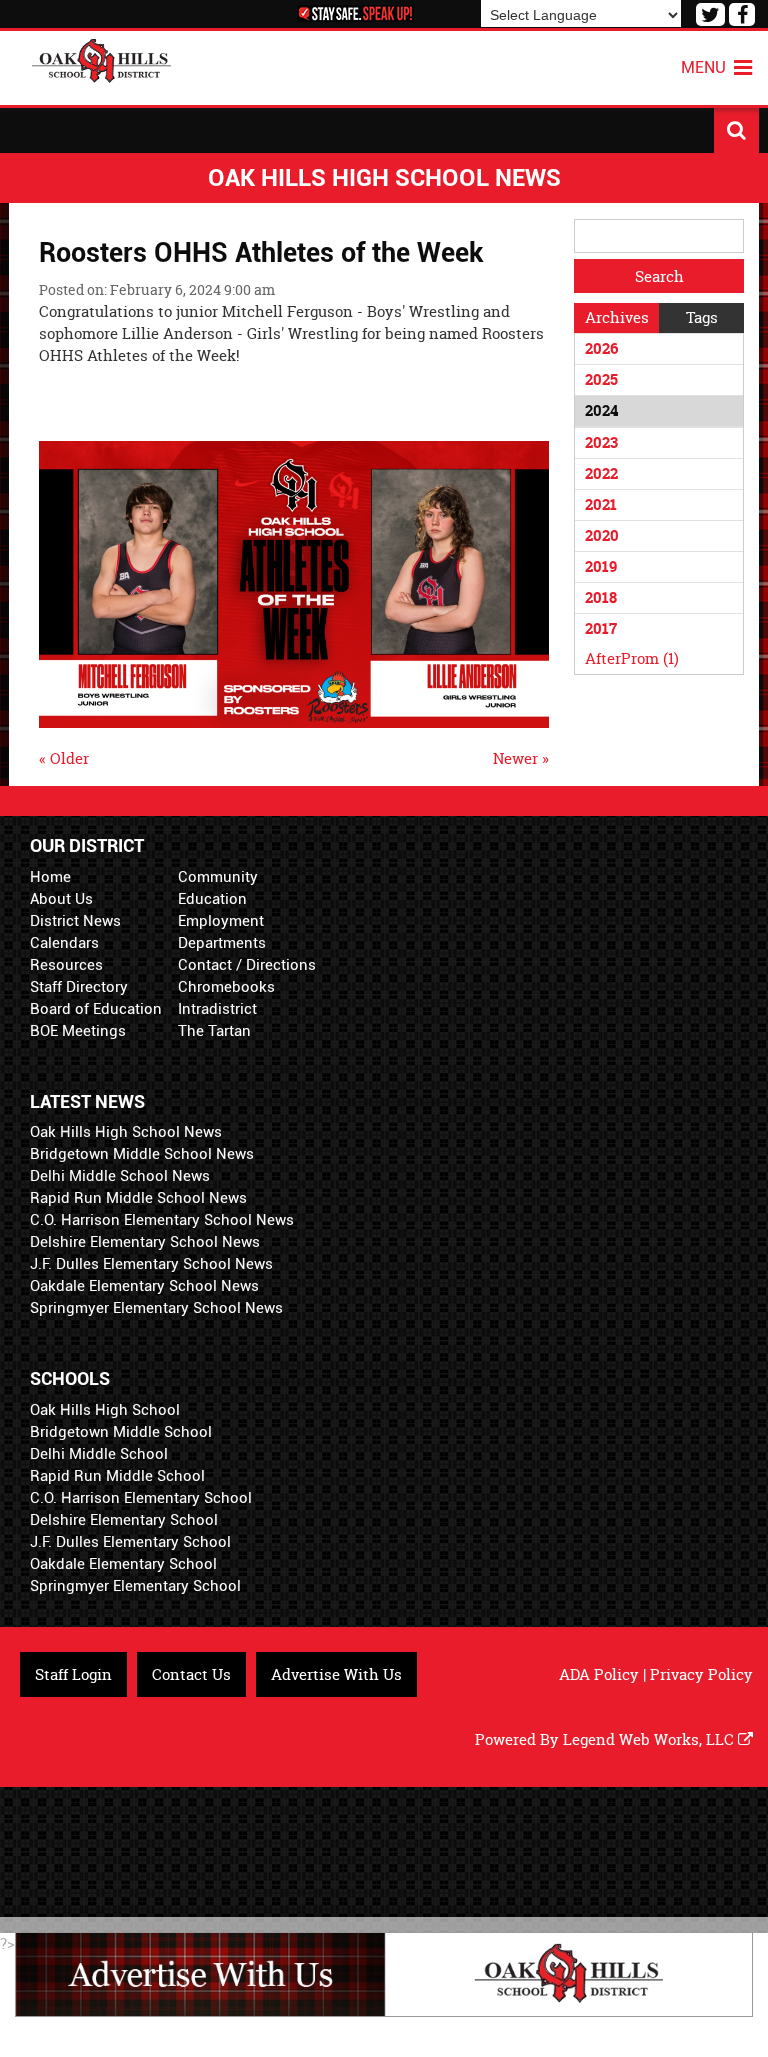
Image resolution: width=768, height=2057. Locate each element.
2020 (602, 535)
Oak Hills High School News (126, 1132)
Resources (66, 965)
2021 (601, 504)
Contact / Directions (247, 965)
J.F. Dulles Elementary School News (151, 1264)
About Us (61, 899)
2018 (601, 597)
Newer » (521, 758)
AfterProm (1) (632, 658)
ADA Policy (599, 1674)
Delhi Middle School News (120, 1176)
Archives (617, 317)
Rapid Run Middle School (117, 1476)
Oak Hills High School (105, 1410)
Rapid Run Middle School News (138, 1198)
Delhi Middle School (99, 1454)
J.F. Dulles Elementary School (130, 1542)
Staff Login (73, 1674)
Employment (221, 921)
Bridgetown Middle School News (142, 1154)
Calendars (64, 943)
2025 (601, 379)
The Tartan (214, 1031)
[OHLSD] (102, 58)
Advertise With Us (336, 1674)
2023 (601, 442)
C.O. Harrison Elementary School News (162, 1220)
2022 (601, 473)
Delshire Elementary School (124, 1520)
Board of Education (96, 1009)
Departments (222, 943)
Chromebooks (226, 987)
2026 (601, 348)
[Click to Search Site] (736, 130)
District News (75, 921)
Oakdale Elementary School (123, 1564)
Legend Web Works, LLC (650, 1739)
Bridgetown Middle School (121, 1432)
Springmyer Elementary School (135, 1586)
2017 (601, 628)
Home (50, 877)
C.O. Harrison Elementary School (141, 1498)
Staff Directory (79, 987)
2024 (601, 410)
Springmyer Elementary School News (156, 1308)
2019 (601, 566)
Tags (702, 317)
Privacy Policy (701, 1674)
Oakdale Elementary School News (144, 1286)
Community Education (218, 888)
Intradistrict (217, 1009)
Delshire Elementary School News (145, 1242)
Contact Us (191, 1674)
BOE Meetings (78, 1031)
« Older (64, 758)
